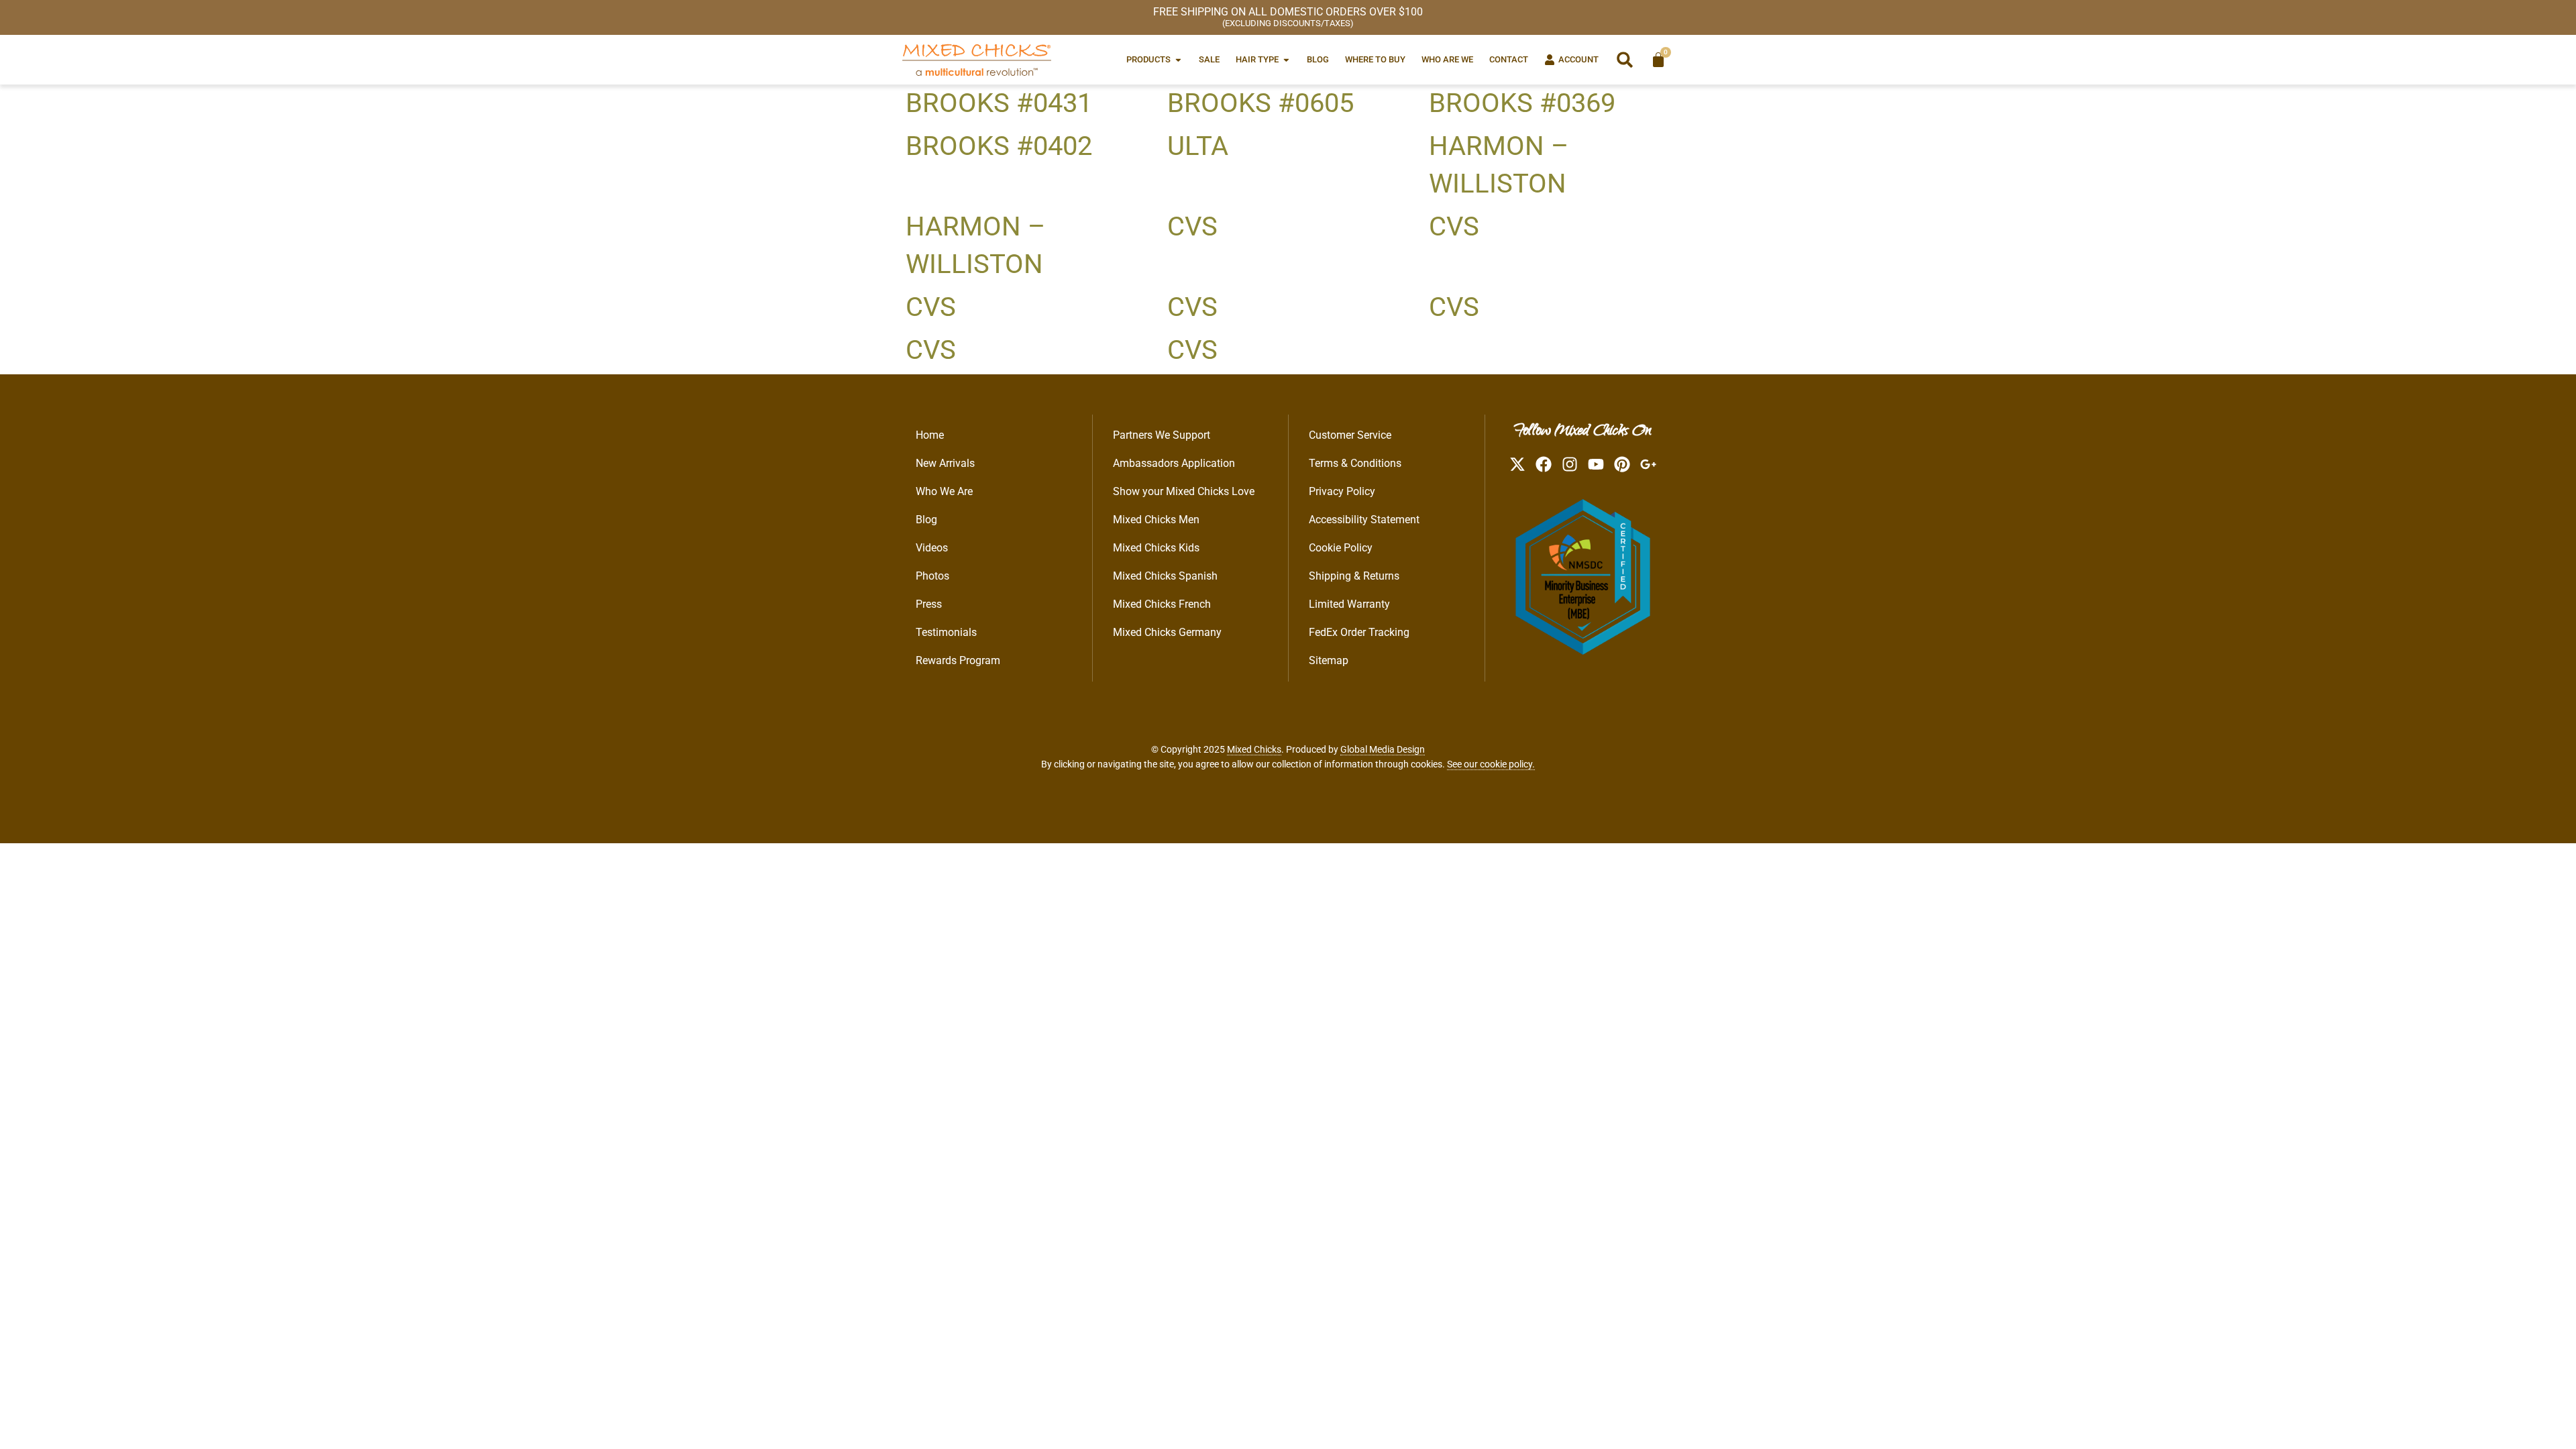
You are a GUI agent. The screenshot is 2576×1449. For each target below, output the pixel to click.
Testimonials (946, 632)
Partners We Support (1162, 435)
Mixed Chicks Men (1156, 520)
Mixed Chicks (1254, 749)
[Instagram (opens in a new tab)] (1570, 464)
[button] (1625, 60)
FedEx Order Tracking (1359, 632)
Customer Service (1350, 435)
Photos (932, 576)
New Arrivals (945, 463)
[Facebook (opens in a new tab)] (1544, 464)
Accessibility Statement (1364, 520)
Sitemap (1329, 660)
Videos (932, 548)
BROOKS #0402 (999, 146)
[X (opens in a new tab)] (1517, 464)
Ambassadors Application (1174, 463)
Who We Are (944, 491)
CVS (1192, 226)
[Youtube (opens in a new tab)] (1596, 464)
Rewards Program (958, 660)
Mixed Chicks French (1162, 604)
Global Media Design (1383, 749)
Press (929, 604)
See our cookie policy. (1491, 764)
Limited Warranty (1349, 604)
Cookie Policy (1341, 548)
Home (930, 435)
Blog (926, 520)
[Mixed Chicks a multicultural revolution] (977, 60)
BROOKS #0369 (1522, 103)
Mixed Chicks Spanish (1165, 576)
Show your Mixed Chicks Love (1184, 491)
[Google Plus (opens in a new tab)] (1648, 464)
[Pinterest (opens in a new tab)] (1622, 464)
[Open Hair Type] (1286, 59)
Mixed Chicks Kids (1156, 548)
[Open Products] (1178, 59)
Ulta (1198, 146)
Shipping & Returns (1354, 576)
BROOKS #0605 (1260, 103)
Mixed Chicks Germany (1167, 632)
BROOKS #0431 (999, 103)
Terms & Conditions (1355, 463)
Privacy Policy (1342, 491)
